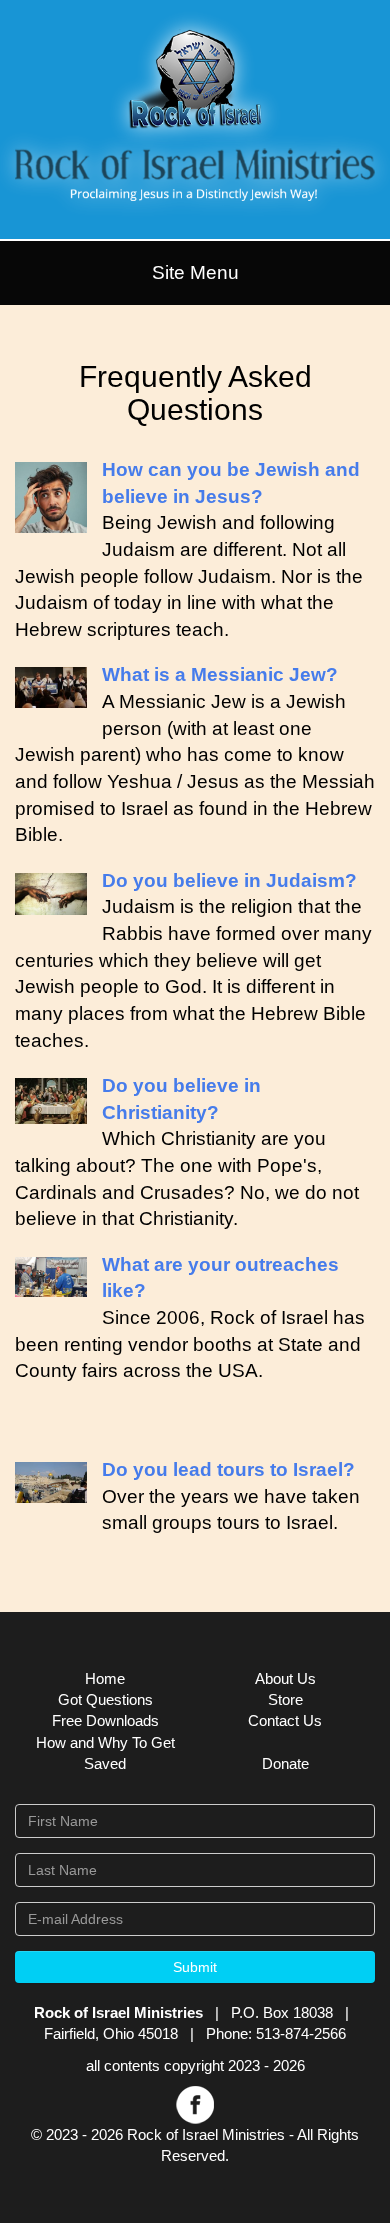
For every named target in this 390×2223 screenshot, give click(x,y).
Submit (195, 1967)
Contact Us (285, 1720)
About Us (285, 1678)
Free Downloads (105, 1720)
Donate (285, 1763)
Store (285, 1699)
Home (105, 1678)
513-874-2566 (301, 2033)
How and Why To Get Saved (105, 1753)
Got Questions (105, 1699)
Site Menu (195, 272)
